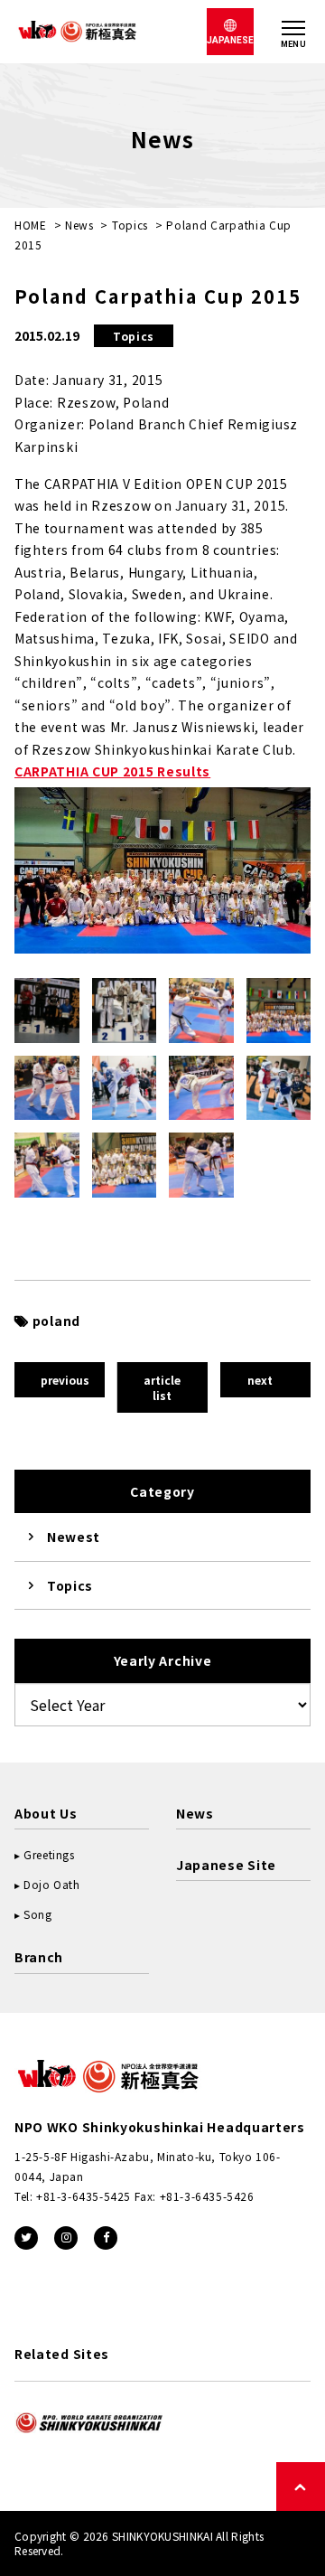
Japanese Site (226, 1865)
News (79, 225)
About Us (46, 1813)
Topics (130, 225)
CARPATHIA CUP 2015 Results (112, 771)
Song (37, 1914)
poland (56, 1321)
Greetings (49, 1854)
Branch (39, 1957)
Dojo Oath (51, 1884)
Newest (74, 1537)
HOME (31, 225)
